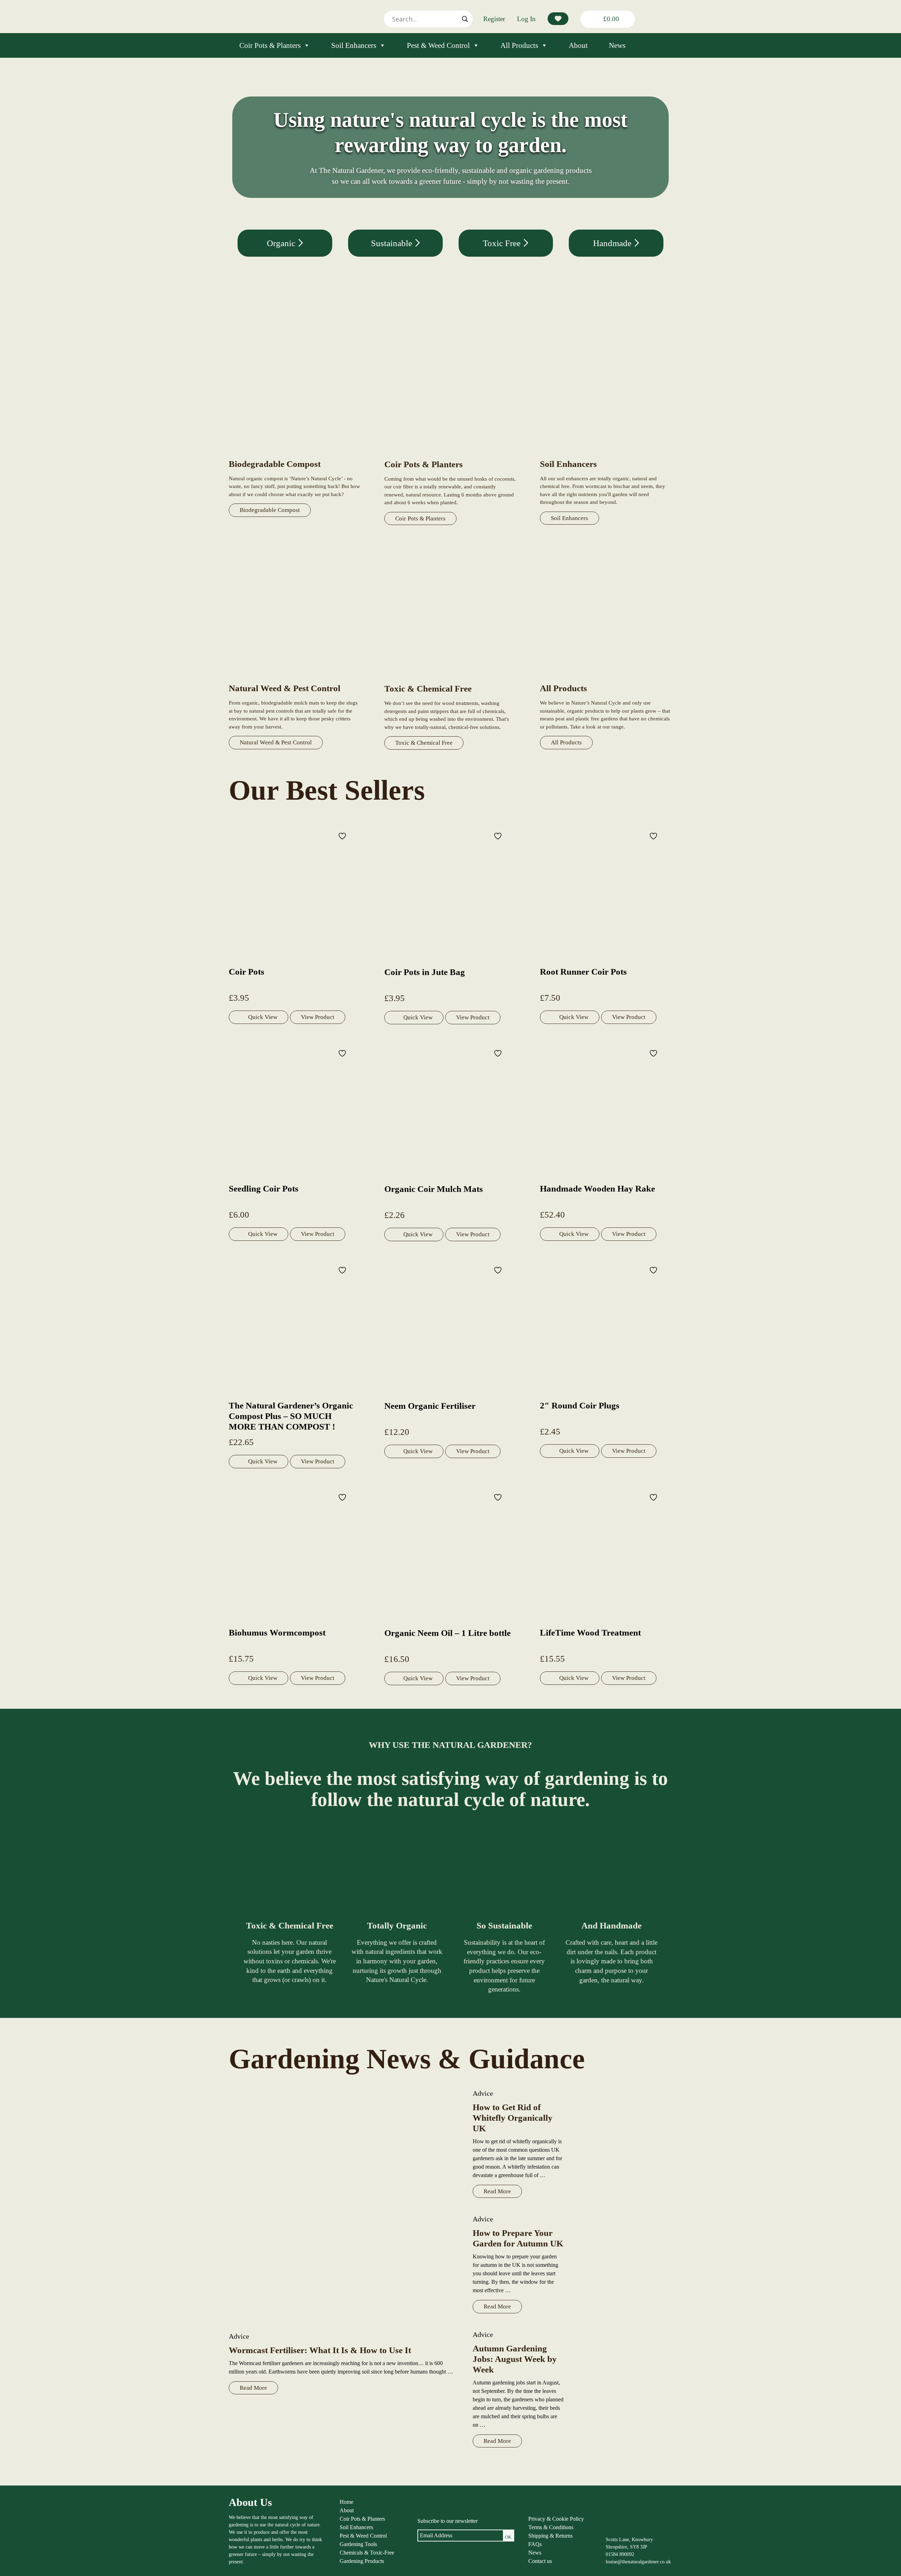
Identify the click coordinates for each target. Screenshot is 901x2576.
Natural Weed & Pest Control (276, 742)
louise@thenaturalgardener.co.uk (638, 2562)
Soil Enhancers (354, 45)
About (578, 45)
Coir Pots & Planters (270, 45)
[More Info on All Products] (606, 679)
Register (494, 19)
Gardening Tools (358, 2544)
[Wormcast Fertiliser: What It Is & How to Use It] (344, 2206)
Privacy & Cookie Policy (556, 2519)
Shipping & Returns (550, 2536)
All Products (519, 45)
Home (346, 2502)
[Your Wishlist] (558, 19)
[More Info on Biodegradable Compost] (295, 454)
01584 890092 (620, 2554)
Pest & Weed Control (438, 45)
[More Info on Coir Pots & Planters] (450, 455)
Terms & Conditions (551, 2527)
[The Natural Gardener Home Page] (622, 2529)
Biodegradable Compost (270, 510)
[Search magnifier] (465, 19)
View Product (318, 1017)
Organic (282, 243)
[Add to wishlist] (343, 836)
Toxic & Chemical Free (424, 743)
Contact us (540, 2561)
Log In (526, 19)
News (617, 45)
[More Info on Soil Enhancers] (606, 454)
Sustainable (393, 243)
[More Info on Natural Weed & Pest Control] (295, 679)
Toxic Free (503, 243)
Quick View (263, 1017)
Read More (253, 2388)
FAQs (535, 2544)
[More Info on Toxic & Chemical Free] (450, 679)
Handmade (613, 243)
